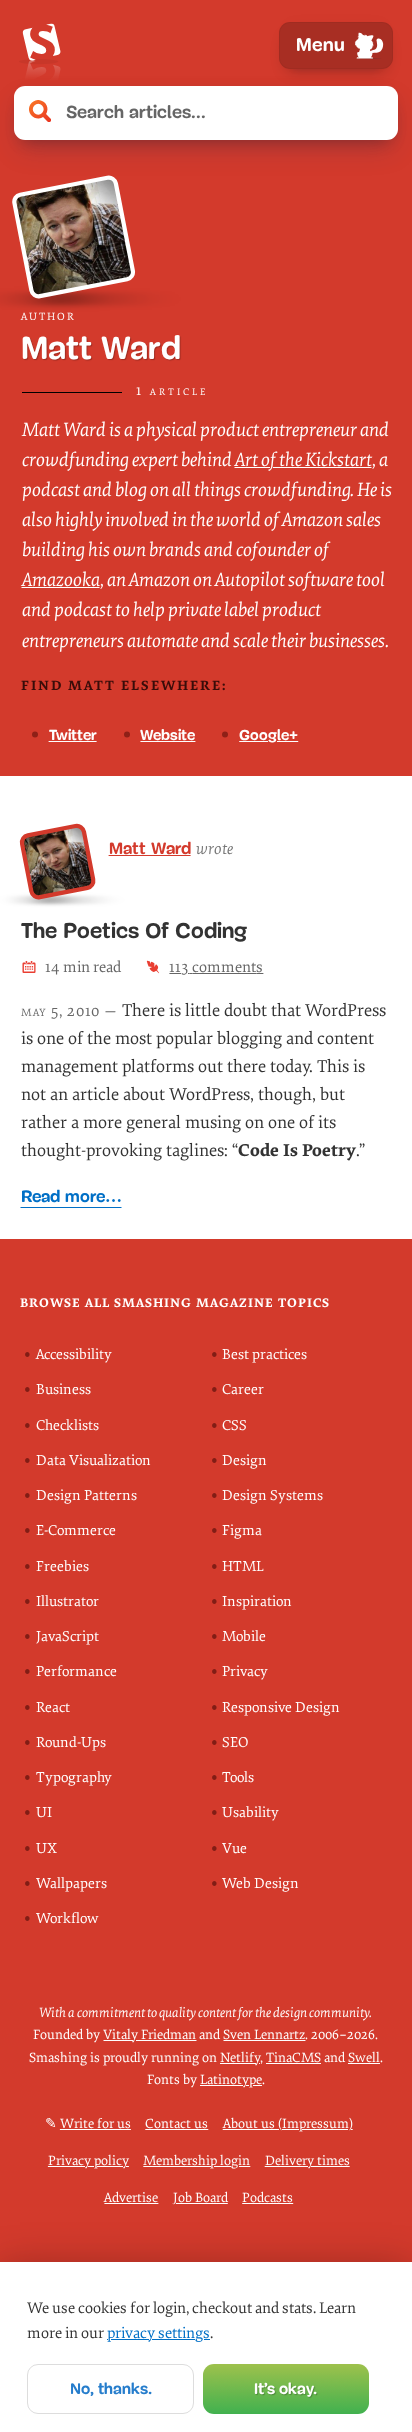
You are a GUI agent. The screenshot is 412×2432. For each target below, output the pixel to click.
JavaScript (67, 1636)
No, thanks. (111, 2388)
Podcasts (267, 2197)
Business (63, 1389)
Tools (238, 1777)
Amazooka (61, 580)
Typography (74, 1777)
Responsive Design (281, 1707)
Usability (250, 1812)
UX (46, 1848)
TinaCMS (293, 2057)
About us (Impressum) (288, 2123)
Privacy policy (88, 2160)
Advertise (131, 2197)
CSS (234, 1425)
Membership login (196, 2160)
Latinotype (231, 2079)
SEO (235, 1742)
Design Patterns (86, 1495)
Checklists (67, 1425)
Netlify (240, 2057)
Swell (364, 2057)
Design (244, 1460)
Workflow (67, 1918)
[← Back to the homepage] (41, 45)
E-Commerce (76, 1530)
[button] (372, 113)
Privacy (245, 1671)
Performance (76, 1671)
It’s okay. (285, 2388)
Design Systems (272, 1495)
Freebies (62, 1566)
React (53, 1707)
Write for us (95, 2123)
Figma (242, 1530)
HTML (243, 1566)
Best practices (264, 1354)
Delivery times (307, 2160)
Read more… (71, 1196)
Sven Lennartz (264, 2034)
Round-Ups (71, 1742)
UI (44, 1812)
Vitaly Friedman (149, 2034)
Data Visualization (93, 1460)
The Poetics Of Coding (134, 931)
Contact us (176, 2123)
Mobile (244, 1636)
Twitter (73, 735)
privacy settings (158, 2333)
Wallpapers (71, 1883)
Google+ (268, 735)
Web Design (260, 1883)
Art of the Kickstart (303, 460)
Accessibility (74, 1354)
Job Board (200, 2197)
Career (243, 1389)
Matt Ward (150, 848)
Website (167, 735)
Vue (234, 1848)
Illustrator (67, 1601)
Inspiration (257, 1601)
